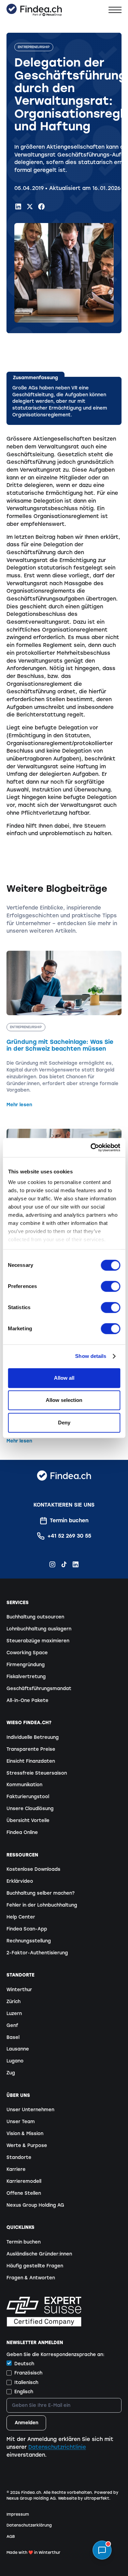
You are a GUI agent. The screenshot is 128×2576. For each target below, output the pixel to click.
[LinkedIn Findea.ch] (18, 206)
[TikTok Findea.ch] (64, 1564)
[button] (115, 10)
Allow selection (64, 1400)
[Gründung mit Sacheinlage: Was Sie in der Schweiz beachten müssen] (64, 1030)
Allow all (64, 1378)
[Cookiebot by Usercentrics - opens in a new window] (91, 1148)
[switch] (110, 1286)
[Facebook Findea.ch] (41, 206)
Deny (64, 1423)
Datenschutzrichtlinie (57, 2447)
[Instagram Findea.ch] (52, 1564)
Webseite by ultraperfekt (84, 2498)
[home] (34, 10)
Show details (91, 1356)
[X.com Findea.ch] (30, 206)
